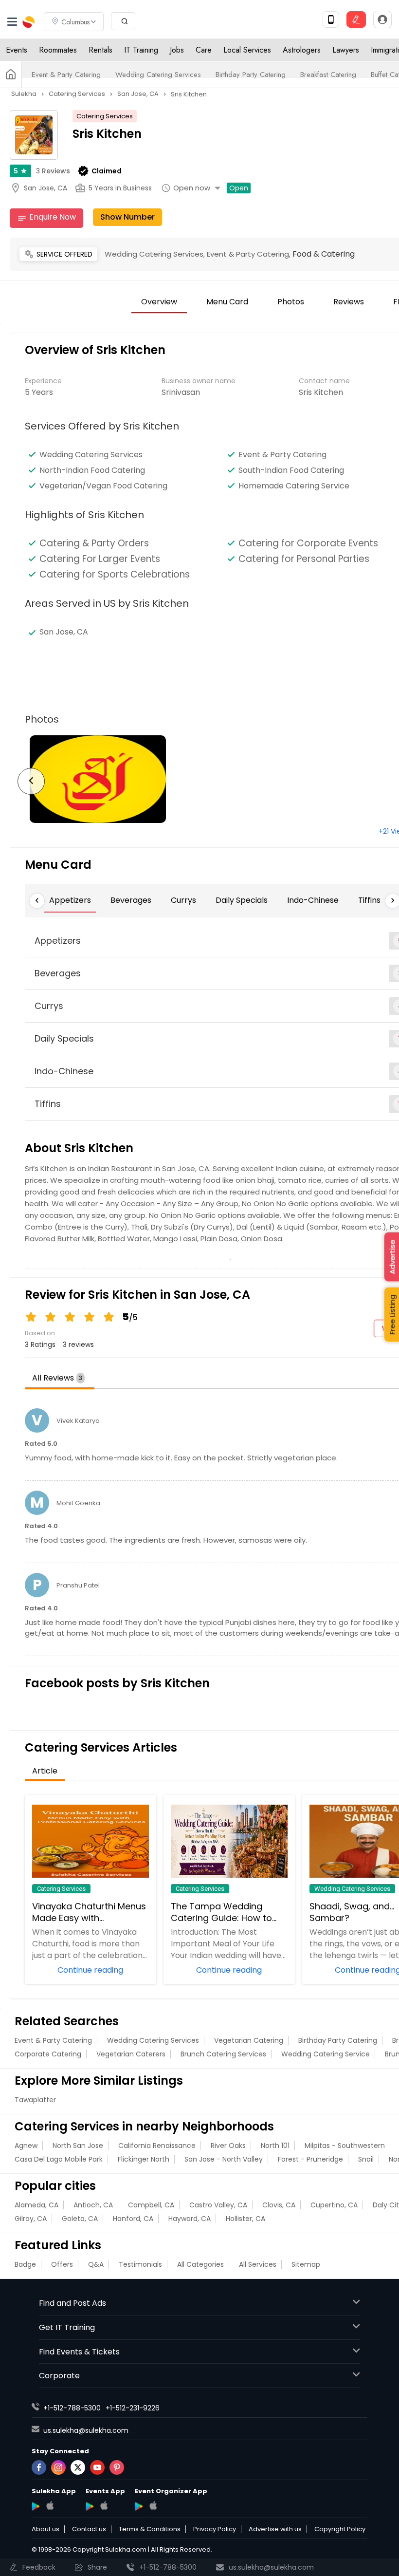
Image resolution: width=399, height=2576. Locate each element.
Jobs (177, 50)
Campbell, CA (151, 2205)
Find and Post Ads (73, 2303)
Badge (25, 2264)
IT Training (141, 50)
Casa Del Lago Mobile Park (59, 2159)
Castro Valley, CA (218, 2205)
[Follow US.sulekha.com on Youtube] (97, 2467)
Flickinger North (144, 2159)
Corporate (59, 2376)
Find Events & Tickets (79, 2352)
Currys (183, 900)
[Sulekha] (12, 22)
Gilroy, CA (31, 2219)
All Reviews (57, 1378)
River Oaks (228, 2146)
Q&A (96, 2264)
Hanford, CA (133, 2219)
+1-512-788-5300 (72, 2408)
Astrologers (302, 50)
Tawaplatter (35, 2100)
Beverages (131, 900)
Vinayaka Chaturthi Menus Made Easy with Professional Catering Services (89, 1912)
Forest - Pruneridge (310, 2159)
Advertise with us (275, 2529)
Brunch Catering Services (223, 2054)
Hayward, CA (190, 2219)
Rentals (100, 50)
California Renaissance (157, 2146)
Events (17, 50)
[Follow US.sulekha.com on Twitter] (78, 2467)
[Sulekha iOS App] (50, 2505)
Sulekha (29, 22)
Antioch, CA (93, 2205)
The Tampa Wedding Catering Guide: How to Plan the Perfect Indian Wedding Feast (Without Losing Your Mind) (224, 1912)
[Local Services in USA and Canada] (11, 75)
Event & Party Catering (66, 75)
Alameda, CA (36, 2205)
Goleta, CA (80, 2219)
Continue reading (90, 1969)
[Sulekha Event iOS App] (104, 2505)
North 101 (275, 2146)
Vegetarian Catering (249, 2040)
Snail (366, 2159)
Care (204, 50)
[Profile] (382, 19)
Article (45, 1771)
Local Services (247, 50)
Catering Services (105, 116)
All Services (258, 2264)
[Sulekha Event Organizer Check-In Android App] (139, 2506)
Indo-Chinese (313, 900)
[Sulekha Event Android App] (90, 2506)
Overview (159, 302)
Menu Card (227, 302)
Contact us (89, 2529)
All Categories (200, 2264)
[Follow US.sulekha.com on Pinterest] (117, 2467)
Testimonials (140, 2264)
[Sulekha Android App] (36, 2506)
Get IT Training (67, 2327)
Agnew (26, 2146)
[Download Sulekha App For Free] (331, 19)
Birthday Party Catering (251, 75)
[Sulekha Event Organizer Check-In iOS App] (153, 2505)
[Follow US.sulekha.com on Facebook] (39, 2467)
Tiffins (369, 900)
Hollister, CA (245, 2219)
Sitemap (306, 2264)
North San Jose (78, 2146)
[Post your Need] (356, 19)
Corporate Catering (48, 2054)
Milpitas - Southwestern (345, 2146)
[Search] (123, 21)
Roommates (58, 50)
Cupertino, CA (334, 2205)
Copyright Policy (340, 2529)
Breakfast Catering (328, 75)
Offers (62, 2264)
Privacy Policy (215, 2529)
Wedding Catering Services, (156, 254)
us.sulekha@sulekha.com (86, 2430)
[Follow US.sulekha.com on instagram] (58, 2467)
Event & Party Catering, (250, 254)
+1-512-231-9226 (133, 2408)
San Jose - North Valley (224, 2159)
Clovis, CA (279, 2205)
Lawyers (346, 50)
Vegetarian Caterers (131, 2054)
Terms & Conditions (150, 2529)
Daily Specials (242, 900)
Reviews (53, 171)
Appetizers (70, 900)
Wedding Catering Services (158, 75)
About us (45, 2529)
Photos (291, 302)
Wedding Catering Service (326, 2054)
